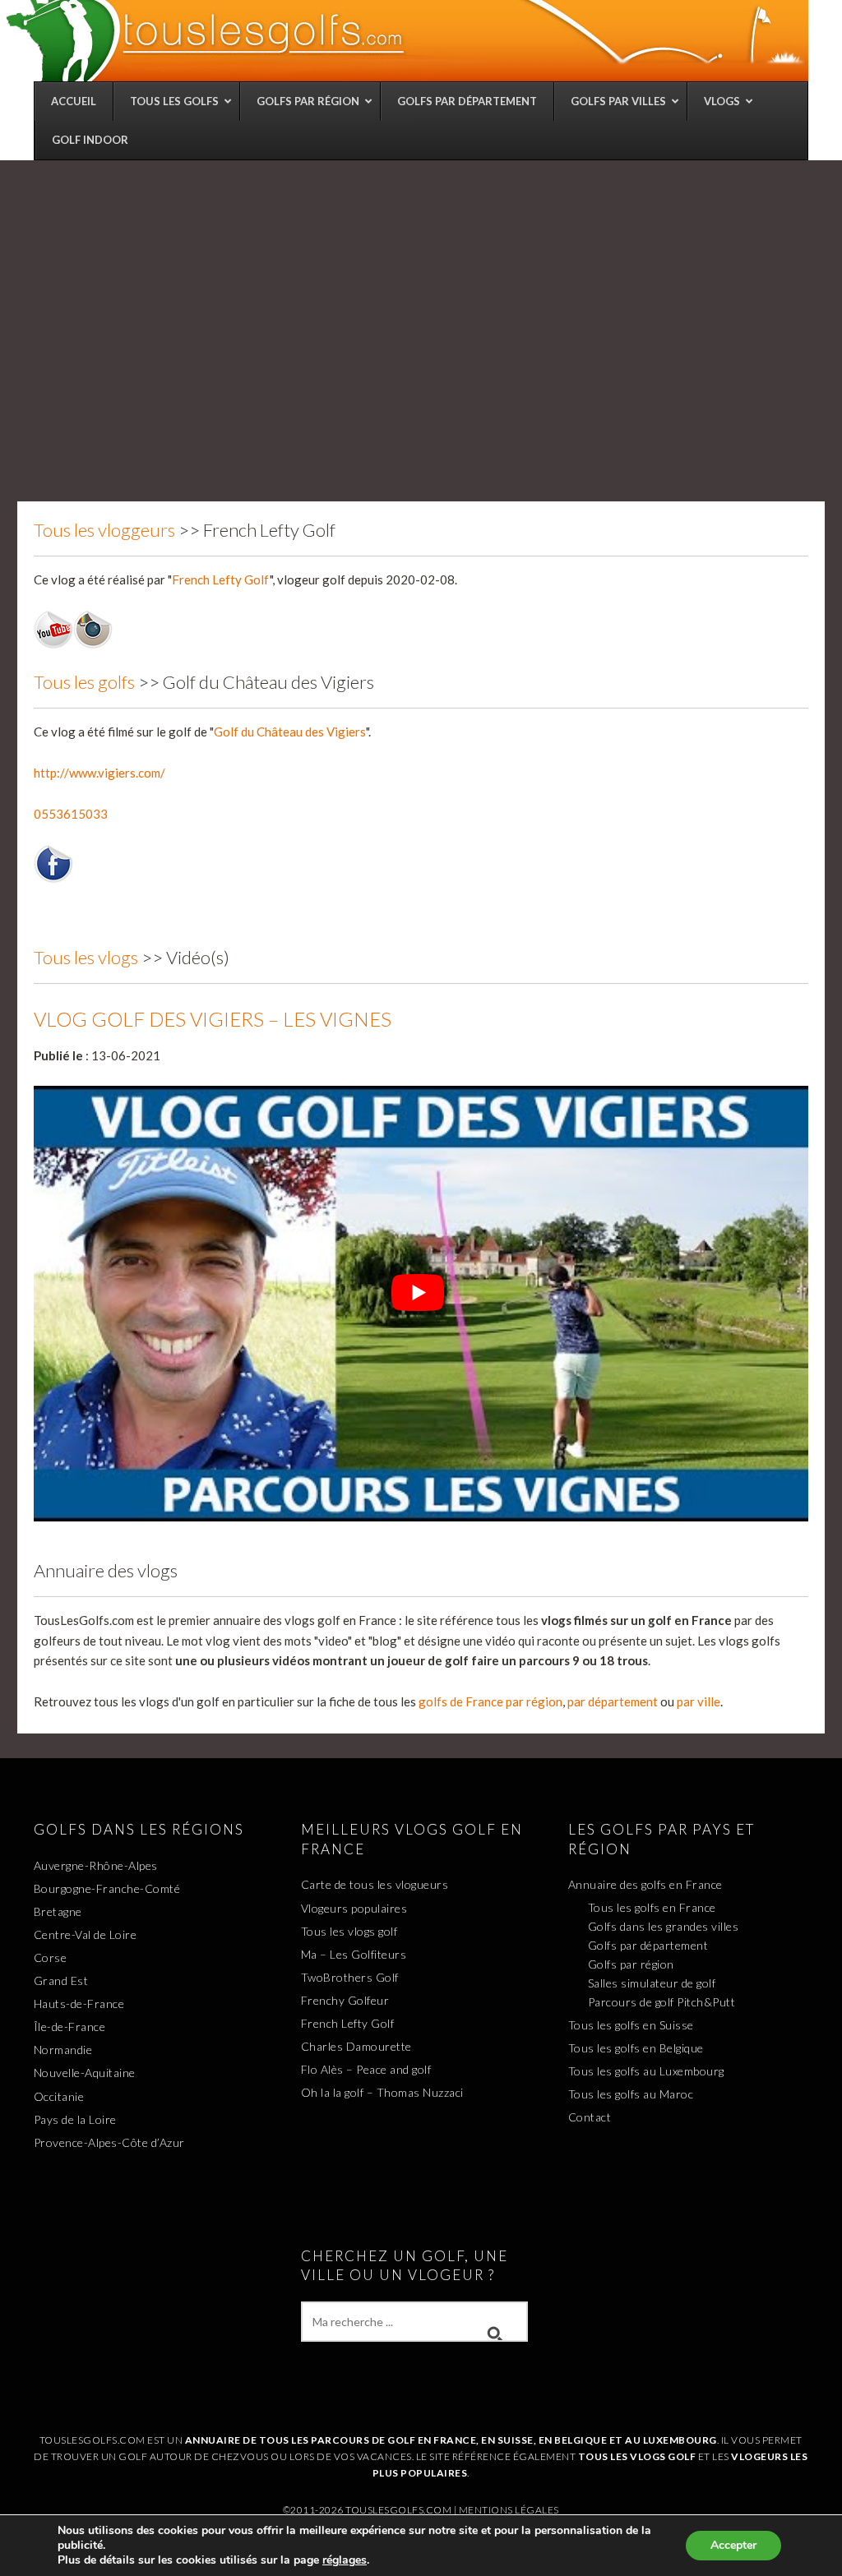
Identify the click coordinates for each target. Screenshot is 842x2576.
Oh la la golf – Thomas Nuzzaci (382, 2092)
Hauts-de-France (79, 2004)
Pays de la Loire (75, 2119)
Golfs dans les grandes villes (664, 1926)
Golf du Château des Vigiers (290, 732)
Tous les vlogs (86, 957)
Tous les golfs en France (652, 1907)
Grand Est (61, 1980)
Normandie (63, 2050)
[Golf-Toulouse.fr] (405, 40)
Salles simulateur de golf (652, 1983)
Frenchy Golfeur (345, 2000)
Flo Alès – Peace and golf (366, 2069)
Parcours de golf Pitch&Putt (662, 2002)
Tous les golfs (84, 682)
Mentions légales (509, 2510)
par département (613, 1701)
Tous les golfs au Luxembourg (646, 2071)
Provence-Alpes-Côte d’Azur (109, 2142)
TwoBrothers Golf (350, 1977)
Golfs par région (631, 1964)
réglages (345, 2560)
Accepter (733, 2545)
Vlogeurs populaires (354, 1908)
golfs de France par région (490, 1701)
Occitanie (59, 2096)
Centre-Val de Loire (86, 1934)
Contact (590, 2117)
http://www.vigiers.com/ (99, 773)
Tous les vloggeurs (104, 530)
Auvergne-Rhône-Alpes (96, 1865)
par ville (699, 1701)
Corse (51, 1957)
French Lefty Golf (221, 579)
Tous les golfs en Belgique (636, 2048)
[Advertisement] (421, 284)
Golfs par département (648, 1945)
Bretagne (58, 1911)
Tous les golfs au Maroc (631, 2094)
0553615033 (71, 814)
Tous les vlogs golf (349, 1931)
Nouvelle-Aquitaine (85, 2073)
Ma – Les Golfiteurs (354, 1954)
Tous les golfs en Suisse (631, 2025)
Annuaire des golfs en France (645, 1884)
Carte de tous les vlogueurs (375, 1884)
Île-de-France (70, 2027)
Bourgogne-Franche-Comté (107, 1888)
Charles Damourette (356, 2046)
